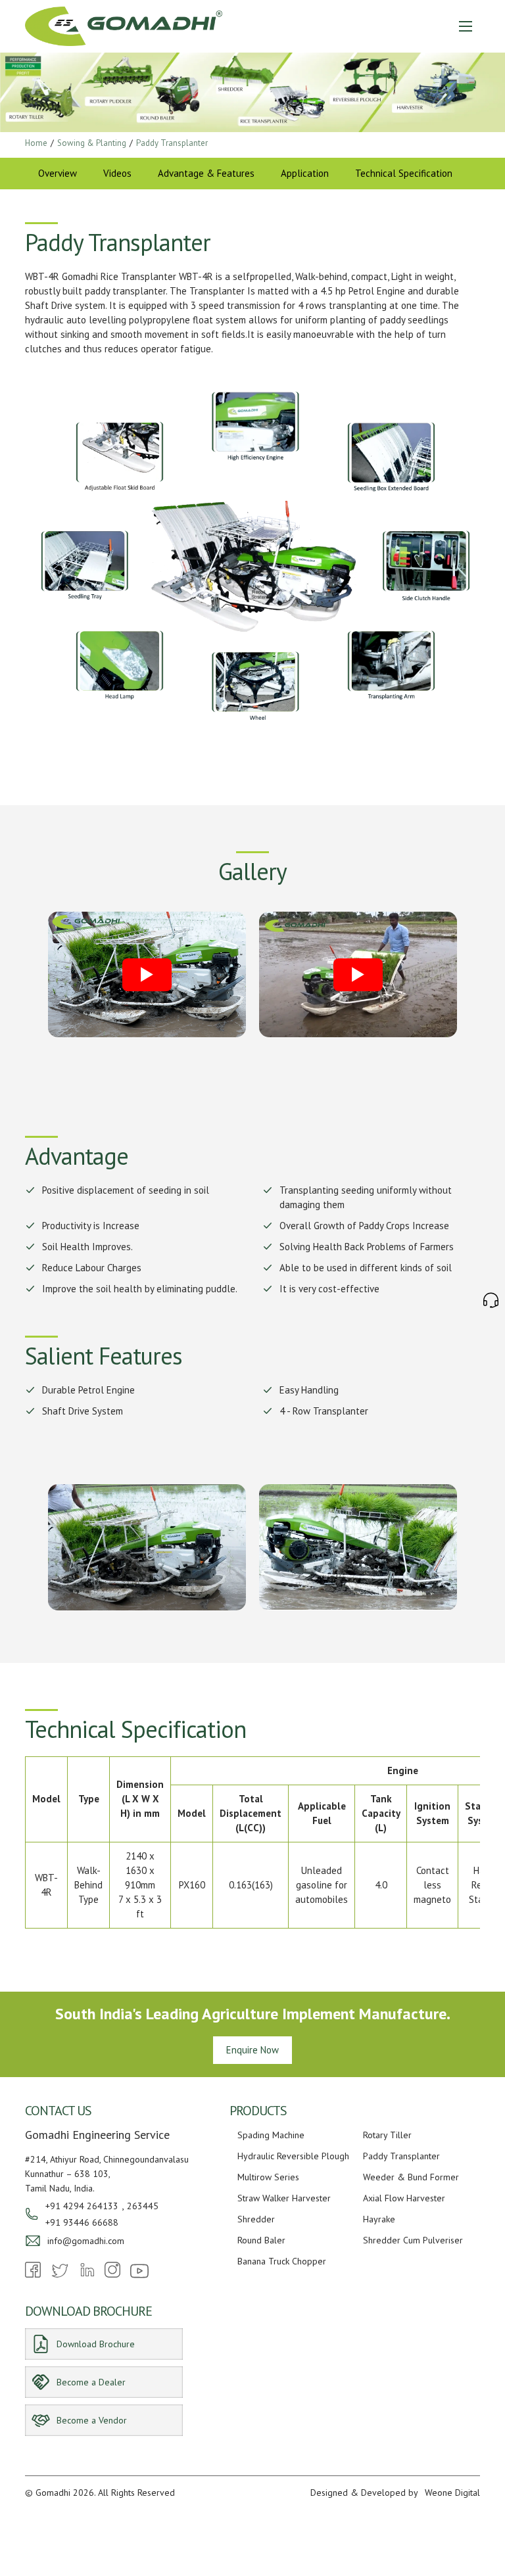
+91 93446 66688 (82, 2222)
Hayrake (379, 2219)
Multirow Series (268, 2177)
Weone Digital (452, 2493)
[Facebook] (33, 2274)
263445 (143, 2206)
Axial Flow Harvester (404, 2198)
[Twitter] (60, 2277)
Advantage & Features (206, 173)
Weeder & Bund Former (411, 2177)
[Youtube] (139, 2277)
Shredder (256, 2219)
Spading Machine (271, 2135)
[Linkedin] (87, 2274)
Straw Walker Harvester (284, 2198)
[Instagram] (112, 2274)
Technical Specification (404, 173)
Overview (58, 173)
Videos (117, 173)
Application (305, 173)
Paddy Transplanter (401, 2156)
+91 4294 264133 (82, 2206)
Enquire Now (252, 2050)
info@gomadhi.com (86, 2241)
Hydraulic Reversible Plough (293, 2156)
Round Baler (261, 2240)
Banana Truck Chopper (282, 2261)
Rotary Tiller (387, 2135)
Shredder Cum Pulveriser (413, 2240)
